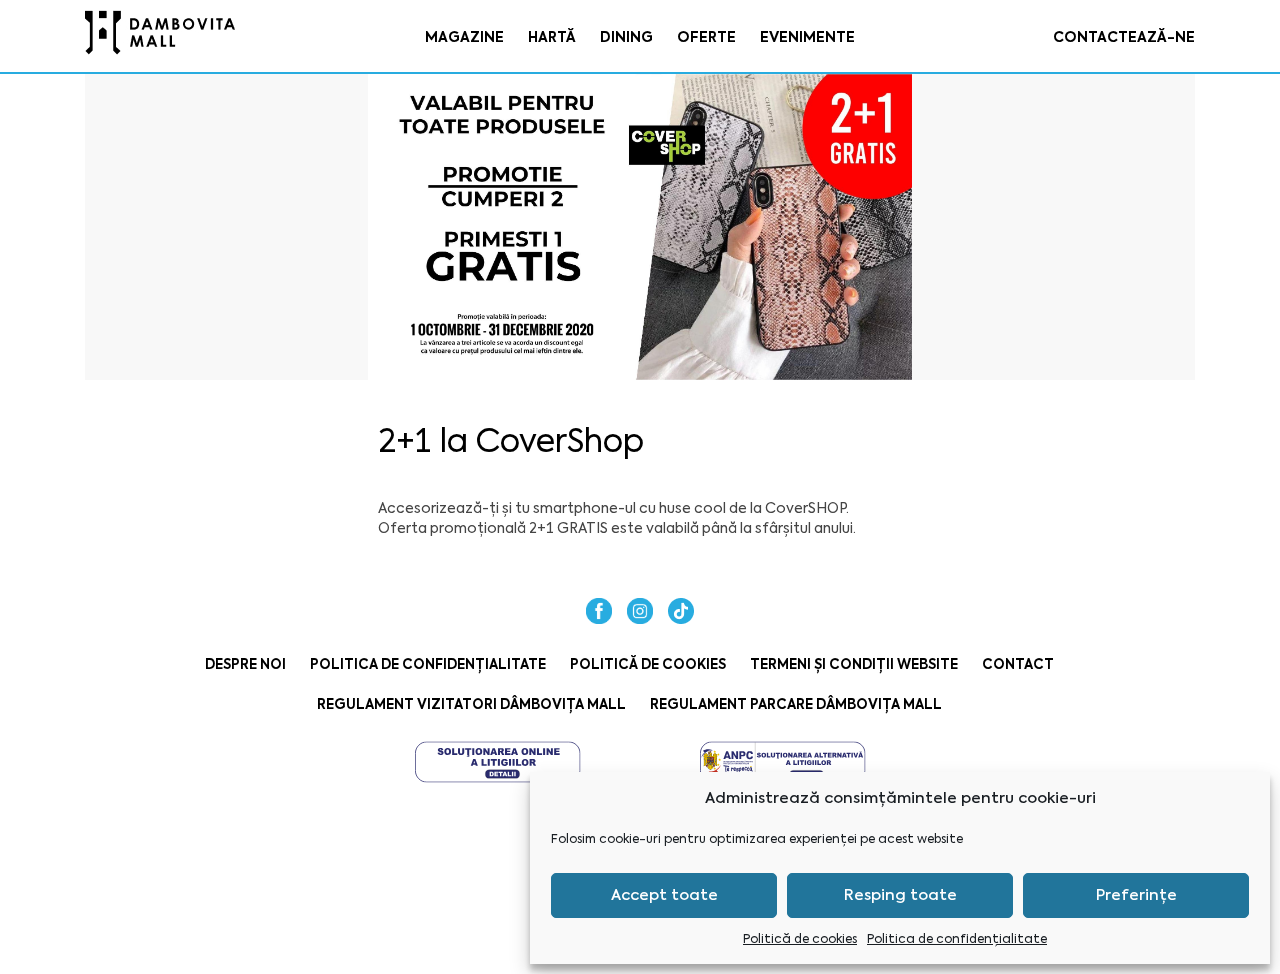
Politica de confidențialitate (957, 939)
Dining (626, 37)
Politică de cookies (800, 939)
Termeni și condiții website (854, 664)
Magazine (464, 37)
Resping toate (900, 895)
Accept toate (664, 895)
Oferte (706, 37)
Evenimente (807, 37)
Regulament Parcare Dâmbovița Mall (796, 704)
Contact (1018, 664)
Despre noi (245, 664)
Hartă (552, 37)
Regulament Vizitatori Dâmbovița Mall (471, 704)
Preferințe (1136, 895)
